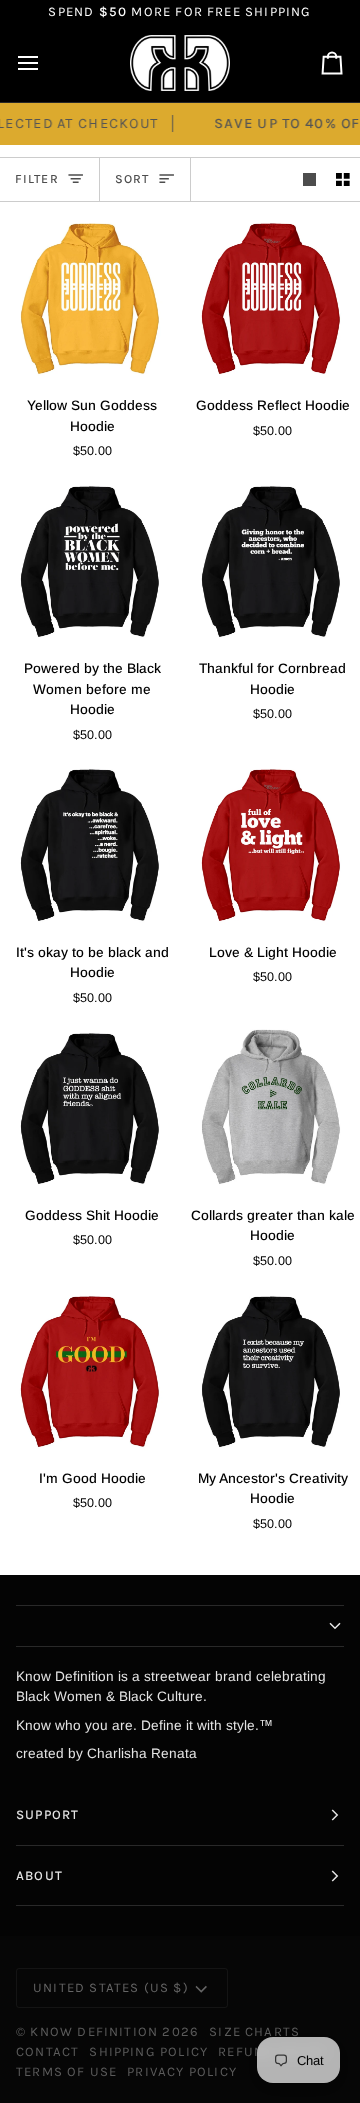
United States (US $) (111, 1987)
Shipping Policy (148, 2051)
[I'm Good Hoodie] (90, 1371)
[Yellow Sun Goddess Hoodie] (90, 298)
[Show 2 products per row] (343, 179)
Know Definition (94, 2031)
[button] (180, 1626)
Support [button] (47, 1814)
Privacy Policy (182, 2071)
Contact (47, 2051)
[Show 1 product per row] (310, 179)
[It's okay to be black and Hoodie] (90, 844)
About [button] (39, 1875)
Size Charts (254, 2031)
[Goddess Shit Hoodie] (90, 1108)
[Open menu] (46, 63)
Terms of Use (66, 2071)
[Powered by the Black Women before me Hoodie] (90, 561)
